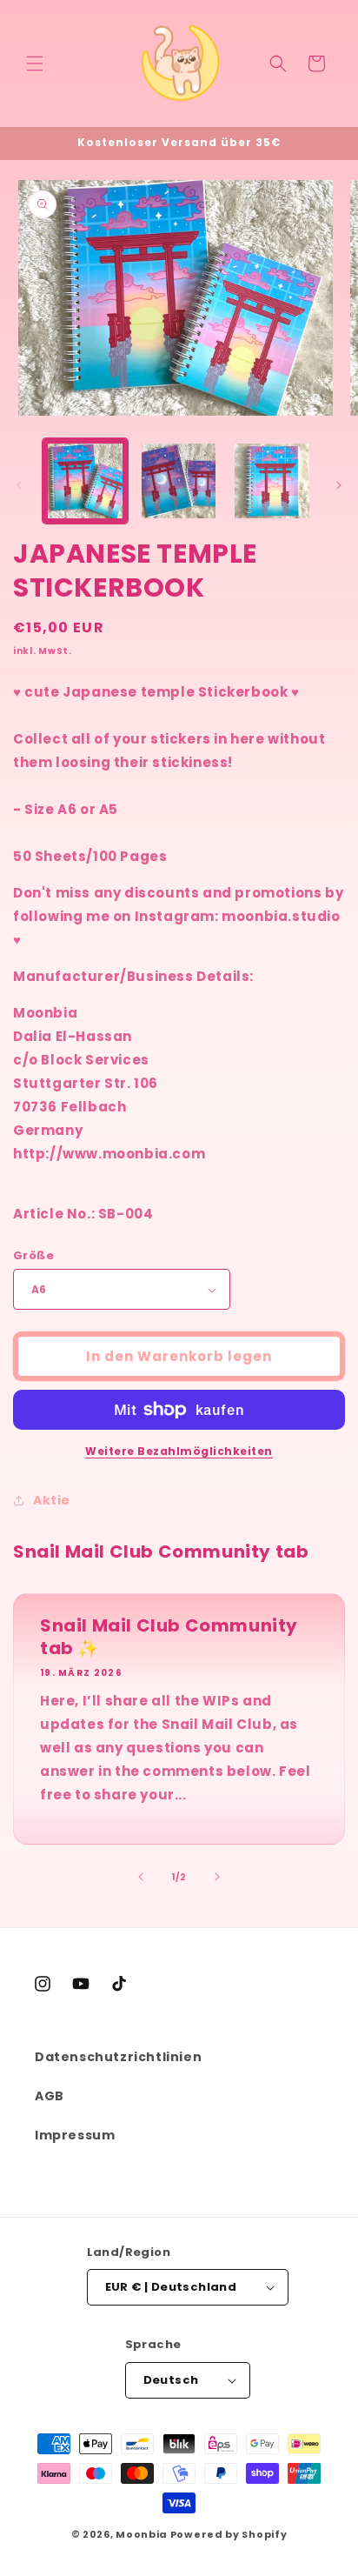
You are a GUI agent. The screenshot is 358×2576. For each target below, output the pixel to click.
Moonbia (142, 2534)
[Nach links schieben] (19, 485)
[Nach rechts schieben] (339, 485)
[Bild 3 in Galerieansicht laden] (272, 481)
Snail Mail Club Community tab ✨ (169, 1637)
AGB (50, 2096)
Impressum (75, 2135)
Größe (33, 1255)
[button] (35, 63)
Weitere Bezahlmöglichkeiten (179, 1451)
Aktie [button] (52, 1500)
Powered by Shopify (229, 2534)
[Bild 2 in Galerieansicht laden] (179, 481)
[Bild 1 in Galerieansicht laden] (85, 481)
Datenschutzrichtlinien (118, 2057)
